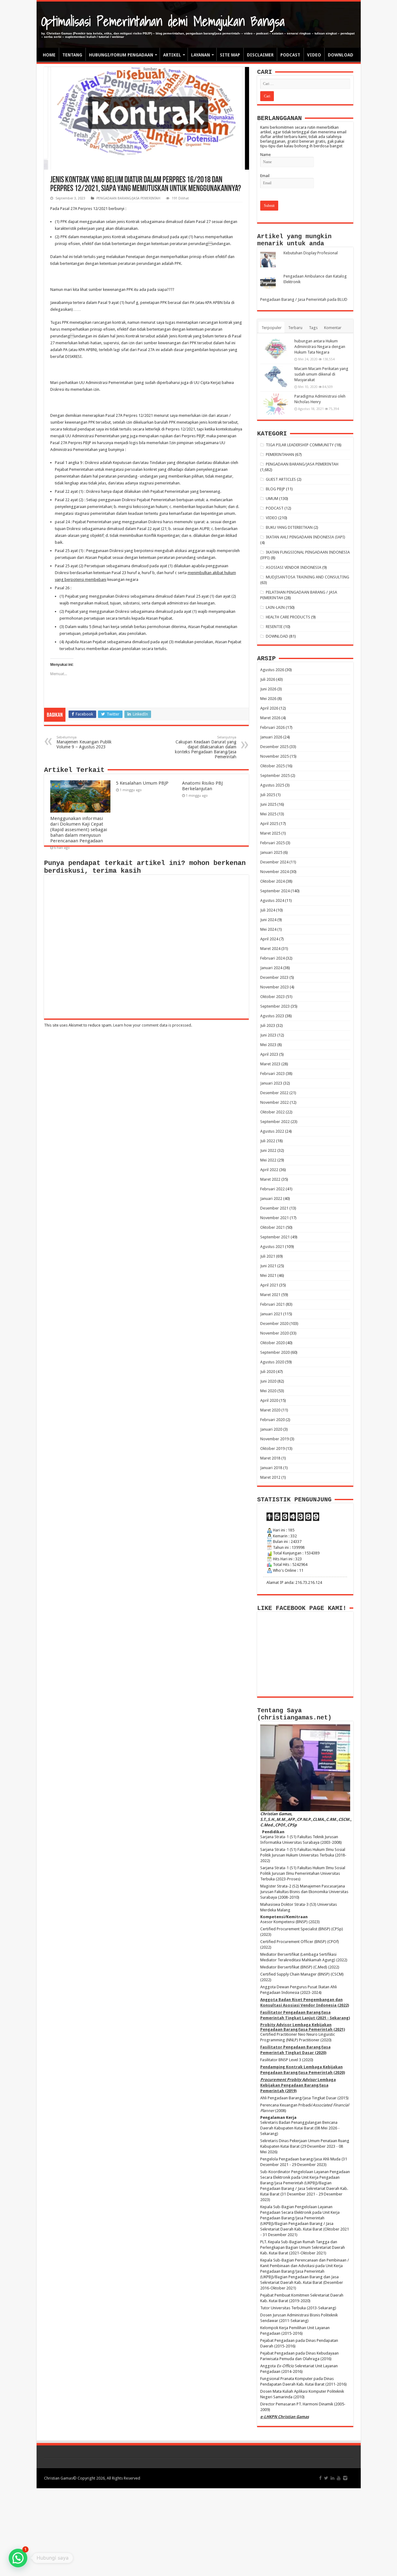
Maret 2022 (270, 1179)
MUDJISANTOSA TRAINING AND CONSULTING (308, 577)
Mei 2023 (268, 1045)
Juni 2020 (268, 1381)
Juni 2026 (268, 689)
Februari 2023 (272, 1074)
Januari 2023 (271, 1083)
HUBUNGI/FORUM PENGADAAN (121, 55)
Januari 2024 (271, 968)
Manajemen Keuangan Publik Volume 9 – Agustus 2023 (84, 742)
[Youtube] (339, 2478)
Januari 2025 (271, 852)
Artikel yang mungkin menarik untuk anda (294, 240)
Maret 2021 (270, 1295)
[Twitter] (326, 2478)
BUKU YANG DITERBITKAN (289, 527)
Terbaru (295, 328)
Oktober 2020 (272, 1343)
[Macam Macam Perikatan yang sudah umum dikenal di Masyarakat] (276, 377)
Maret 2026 (270, 718)
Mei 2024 (268, 929)
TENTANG (72, 55)
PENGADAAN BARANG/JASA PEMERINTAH (128, 198)
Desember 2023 (274, 977)
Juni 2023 (268, 1035)
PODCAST (290, 55)
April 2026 (269, 708)
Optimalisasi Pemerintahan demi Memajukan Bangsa (163, 21)
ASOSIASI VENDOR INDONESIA (294, 567)
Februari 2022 (272, 1189)
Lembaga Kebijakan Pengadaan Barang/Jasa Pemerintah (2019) (298, 2085)
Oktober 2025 (272, 766)
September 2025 (275, 775)
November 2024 (274, 872)
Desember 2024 (274, 862)
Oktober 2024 (272, 881)
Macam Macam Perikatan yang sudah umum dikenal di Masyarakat (321, 374)
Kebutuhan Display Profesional (311, 253)
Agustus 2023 (272, 1016)
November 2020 (274, 1333)
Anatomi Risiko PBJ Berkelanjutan (202, 786)
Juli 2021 (268, 1256)
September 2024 (275, 891)
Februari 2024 (272, 958)
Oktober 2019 (272, 1448)
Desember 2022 (274, 1093)
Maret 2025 (270, 833)
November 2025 (274, 756)
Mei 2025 (268, 814)
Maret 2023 (270, 1064)
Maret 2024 (270, 949)
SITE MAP (230, 55)
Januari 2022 (271, 1199)
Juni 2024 (268, 920)
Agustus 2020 (272, 1362)
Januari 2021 (271, 1314)
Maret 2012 (270, 1477)
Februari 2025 (272, 843)
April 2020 (269, 1400)
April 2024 (269, 939)
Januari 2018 (271, 1468)
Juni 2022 (268, 1150)
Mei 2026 (268, 699)
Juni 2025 (268, 804)
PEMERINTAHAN (280, 455)
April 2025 (269, 824)
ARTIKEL (172, 55)
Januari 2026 (271, 737)
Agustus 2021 (272, 1247)
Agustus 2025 (272, 785)
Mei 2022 (268, 1160)
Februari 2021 (272, 1304)
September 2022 (275, 1122)
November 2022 (274, 1102)
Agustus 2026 (272, 670)
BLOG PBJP (275, 489)
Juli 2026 (268, 679)
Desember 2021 (274, 1208)
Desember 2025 (274, 747)
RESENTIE (274, 627)
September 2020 (275, 1352)
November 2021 (274, 1218)
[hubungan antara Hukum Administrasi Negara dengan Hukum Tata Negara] (276, 349)
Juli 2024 (268, 910)
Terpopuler (272, 328)
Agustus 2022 (272, 1131)
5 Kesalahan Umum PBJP (142, 783)
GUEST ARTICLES (281, 479)
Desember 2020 (274, 1324)
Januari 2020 (271, 1429)
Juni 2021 (268, 1266)
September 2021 (275, 1237)
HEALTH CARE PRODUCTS (288, 617)
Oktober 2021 (272, 1227)
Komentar (333, 328)
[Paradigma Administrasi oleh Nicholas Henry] (276, 404)
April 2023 (269, 1054)
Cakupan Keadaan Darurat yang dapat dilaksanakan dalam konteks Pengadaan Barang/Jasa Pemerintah (206, 747)
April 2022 (269, 1170)
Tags (313, 328)
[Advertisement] (198, 2532)
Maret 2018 (270, 1458)
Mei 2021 (268, 1275)
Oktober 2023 (272, 997)
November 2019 (274, 1439)
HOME (49, 55)
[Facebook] (320, 2478)
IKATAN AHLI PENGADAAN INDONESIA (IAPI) (306, 537)
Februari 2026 (272, 727)
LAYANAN (201, 55)
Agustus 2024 (272, 900)
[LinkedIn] (332, 2478)
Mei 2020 (268, 1391)
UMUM (272, 499)
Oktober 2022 (272, 1112)
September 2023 (275, 1006)
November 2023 (274, 987)
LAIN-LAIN (275, 607)
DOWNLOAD (341, 55)
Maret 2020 (270, 1410)
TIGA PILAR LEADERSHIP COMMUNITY (300, 445)
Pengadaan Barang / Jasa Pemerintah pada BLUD (304, 299)
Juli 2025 (268, 795)
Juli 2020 (268, 1372)
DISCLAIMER (260, 55)
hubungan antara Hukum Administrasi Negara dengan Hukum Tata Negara (320, 347)
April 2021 (269, 1285)
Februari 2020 (272, 1420)
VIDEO (314, 55)
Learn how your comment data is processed (152, 1025)
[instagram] (345, 2478)
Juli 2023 (268, 1025)
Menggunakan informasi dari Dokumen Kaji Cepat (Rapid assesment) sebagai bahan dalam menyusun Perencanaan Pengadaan (79, 830)
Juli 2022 (268, 1141)
